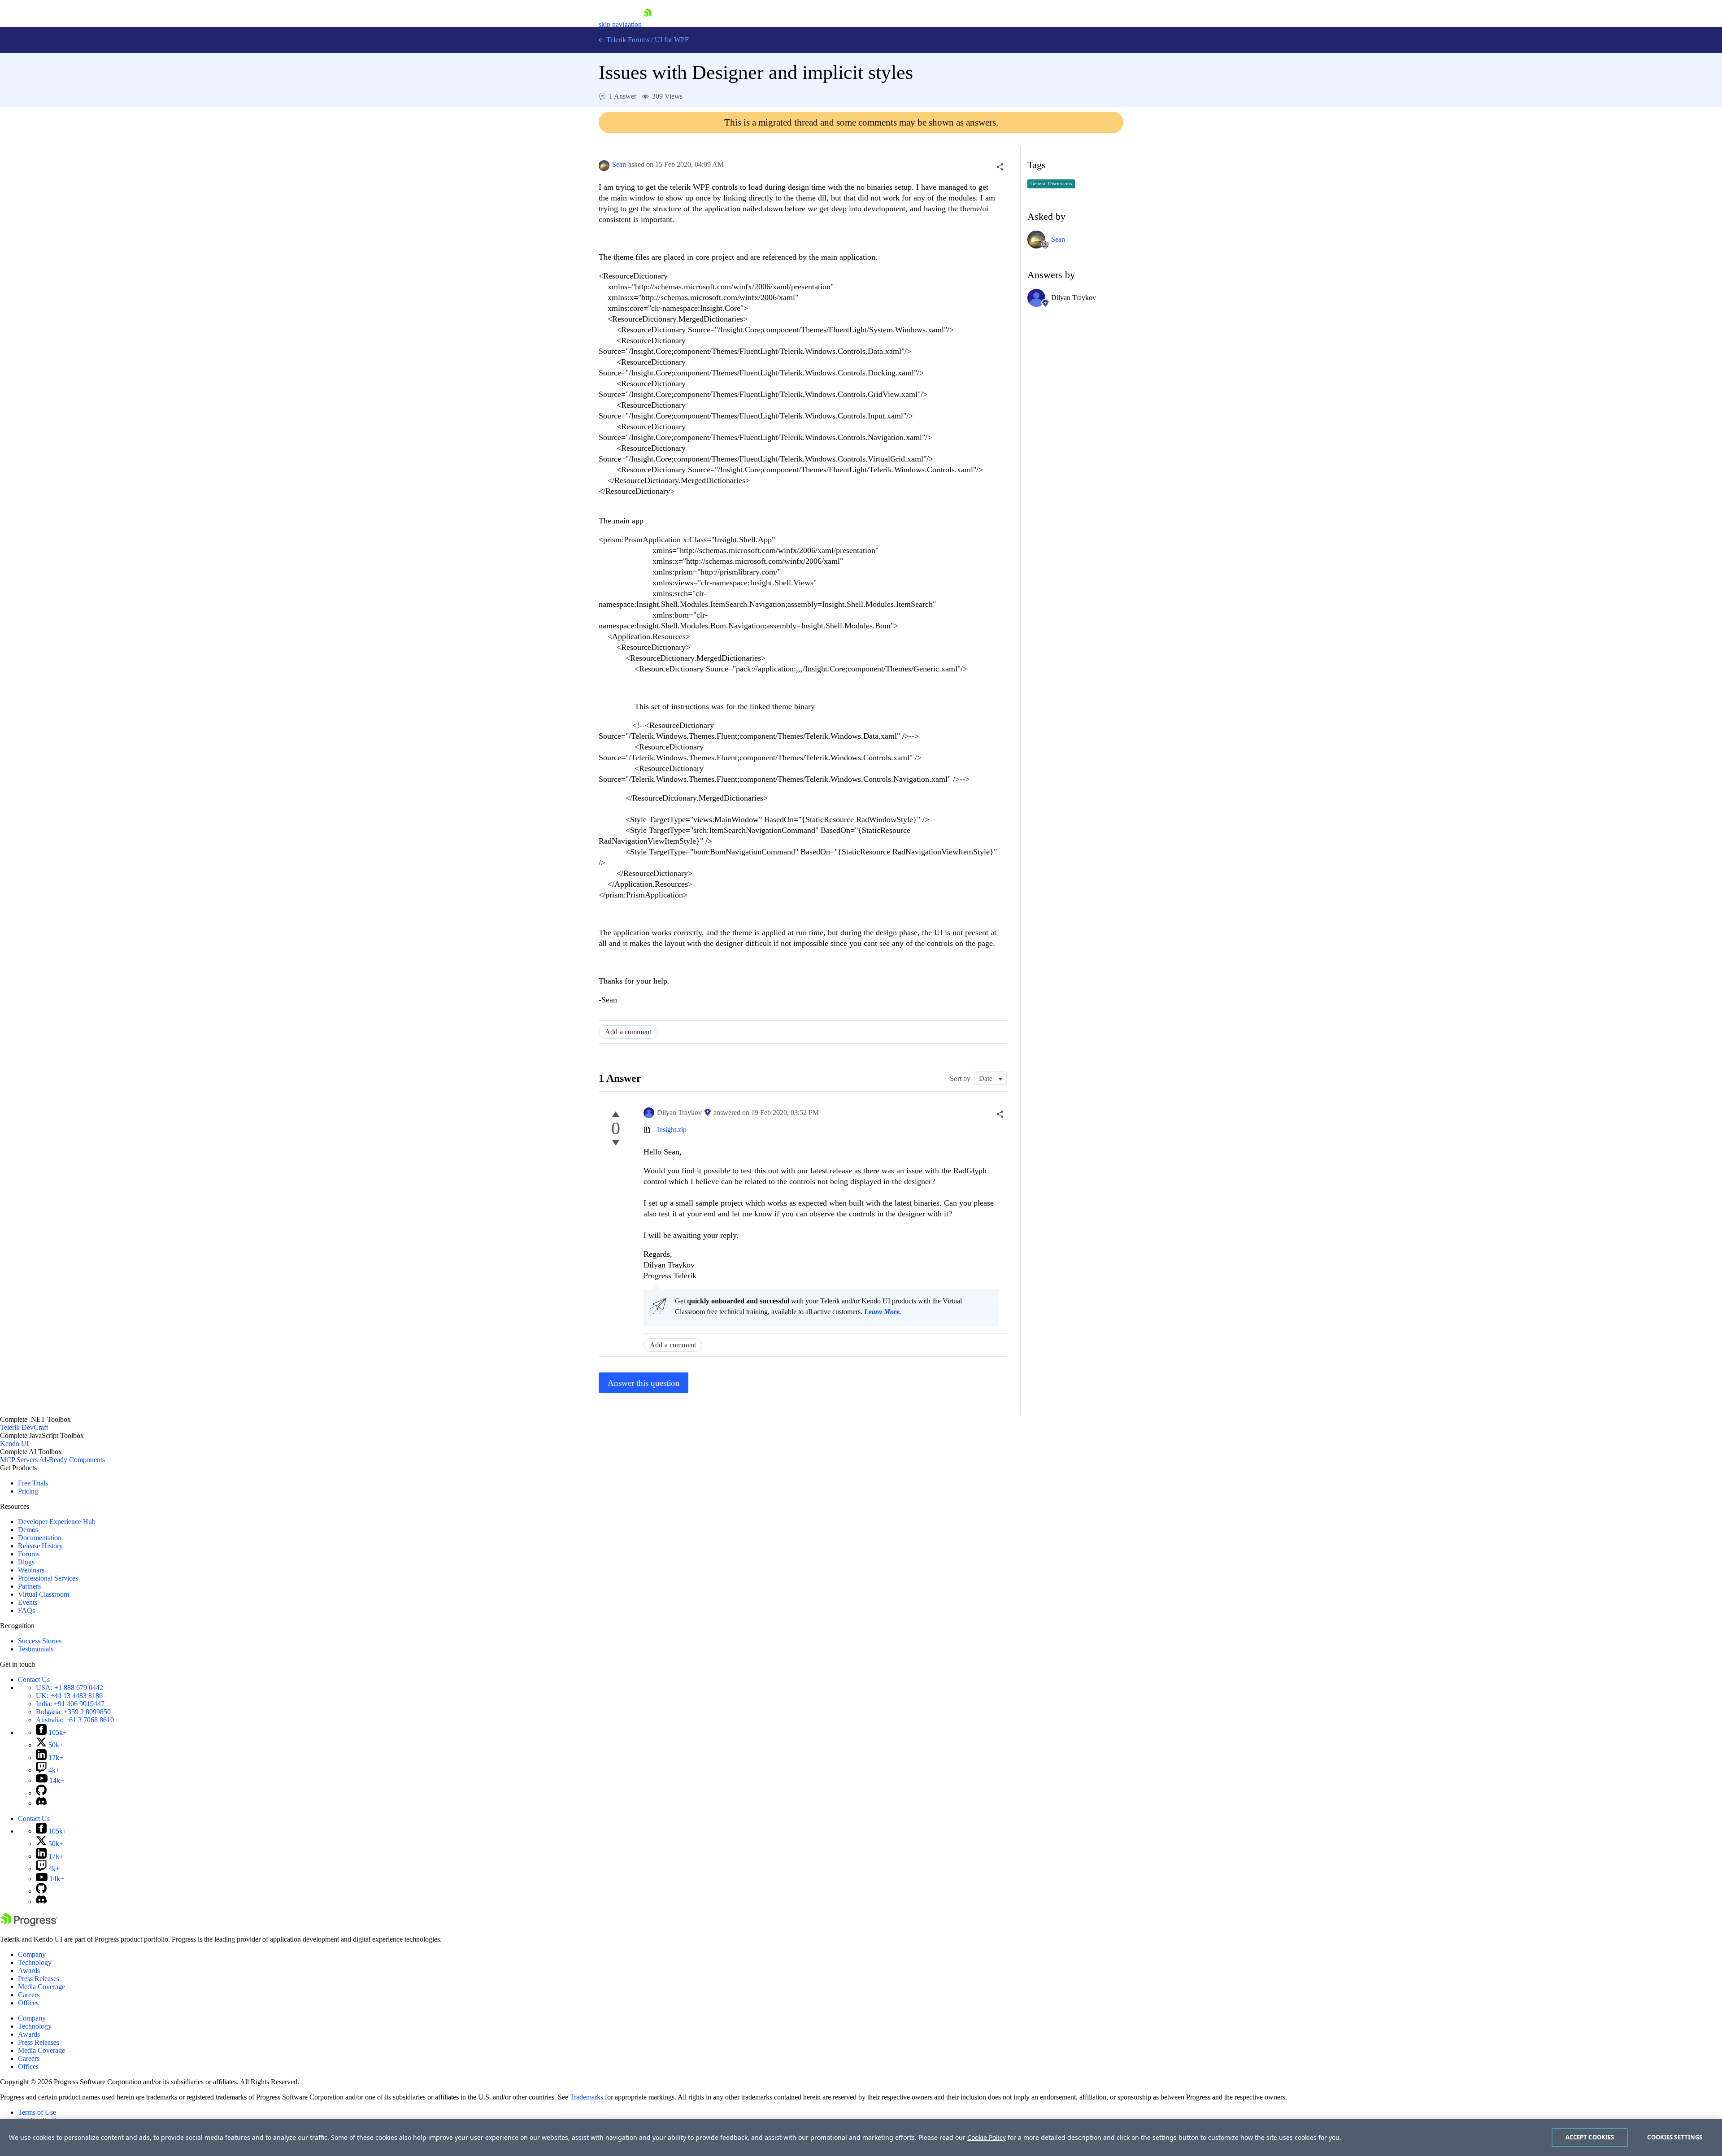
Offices (28, 2003)
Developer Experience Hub (57, 1522)
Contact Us (34, 1679)
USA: (70, 1688)
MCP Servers (19, 1460)
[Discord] (41, 1803)
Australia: (75, 1720)
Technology (35, 1962)
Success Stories (40, 1641)
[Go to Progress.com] (29, 1924)
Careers (29, 1995)
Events (28, 1602)
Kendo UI (14, 1444)
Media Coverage (41, 1987)
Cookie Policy (987, 2137)
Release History (40, 1546)
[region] (861, 2138)
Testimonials (36, 1649)
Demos (28, 1530)
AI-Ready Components (72, 1460)
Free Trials (33, 1483)
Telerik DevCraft (24, 1427)
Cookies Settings (1675, 2137)
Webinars (31, 1570)
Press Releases (39, 1979)
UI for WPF (672, 40)
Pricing (28, 1491)
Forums (29, 1554)
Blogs (26, 1562)
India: (70, 1704)
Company (32, 1954)
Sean (619, 164)
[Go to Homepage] (648, 24)
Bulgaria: (73, 1712)
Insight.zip (672, 1130)
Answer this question (644, 1383)
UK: (69, 1696)
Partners (29, 1586)
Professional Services (48, 1578)
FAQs (26, 1610)
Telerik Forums (627, 40)
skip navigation (620, 24)
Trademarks (587, 2097)
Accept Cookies (1590, 2137)
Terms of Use (37, 2112)
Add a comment (628, 1032)
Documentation (40, 1538)
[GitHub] (41, 1793)
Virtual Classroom (43, 1594)
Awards (29, 1971)
